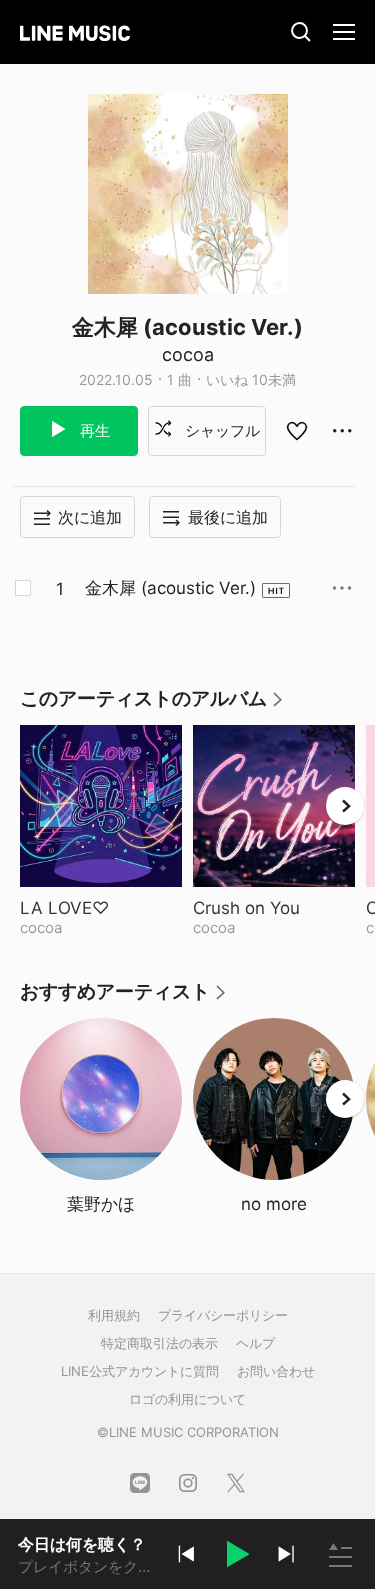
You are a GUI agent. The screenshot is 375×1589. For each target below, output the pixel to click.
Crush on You (274, 908)
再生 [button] (93, 430)
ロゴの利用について (187, 1399)
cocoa (188, 354)
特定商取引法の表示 (159, 1343)
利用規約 (114, 1315)
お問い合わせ (276, 1371)
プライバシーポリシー (223, 1315)
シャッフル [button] (220, 430)
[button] (236, 1557)
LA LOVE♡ (101, 908)
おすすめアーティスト (124, 998)
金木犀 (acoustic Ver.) (170, 588)
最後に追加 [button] (228, 517)
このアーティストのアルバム (152, 705)
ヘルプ (255, 1343)
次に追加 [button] (90, 517)
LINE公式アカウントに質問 (140, 1371)
